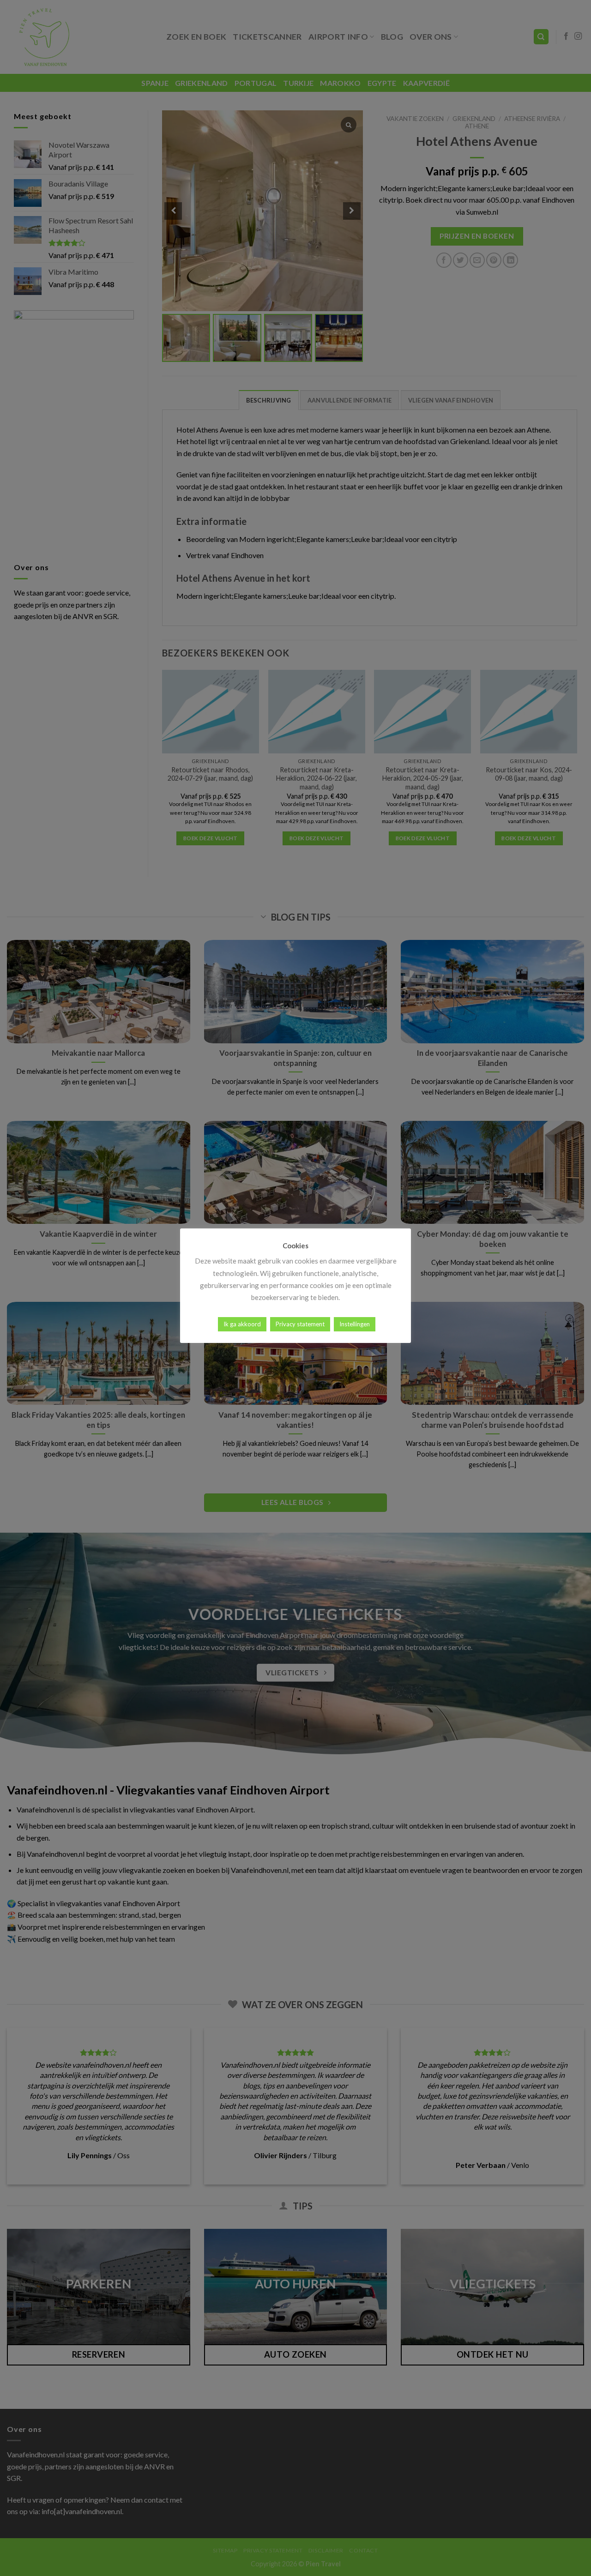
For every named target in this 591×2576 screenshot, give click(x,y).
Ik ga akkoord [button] (242, 1324)
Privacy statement (300, 1324)
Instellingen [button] (355, 1324)
